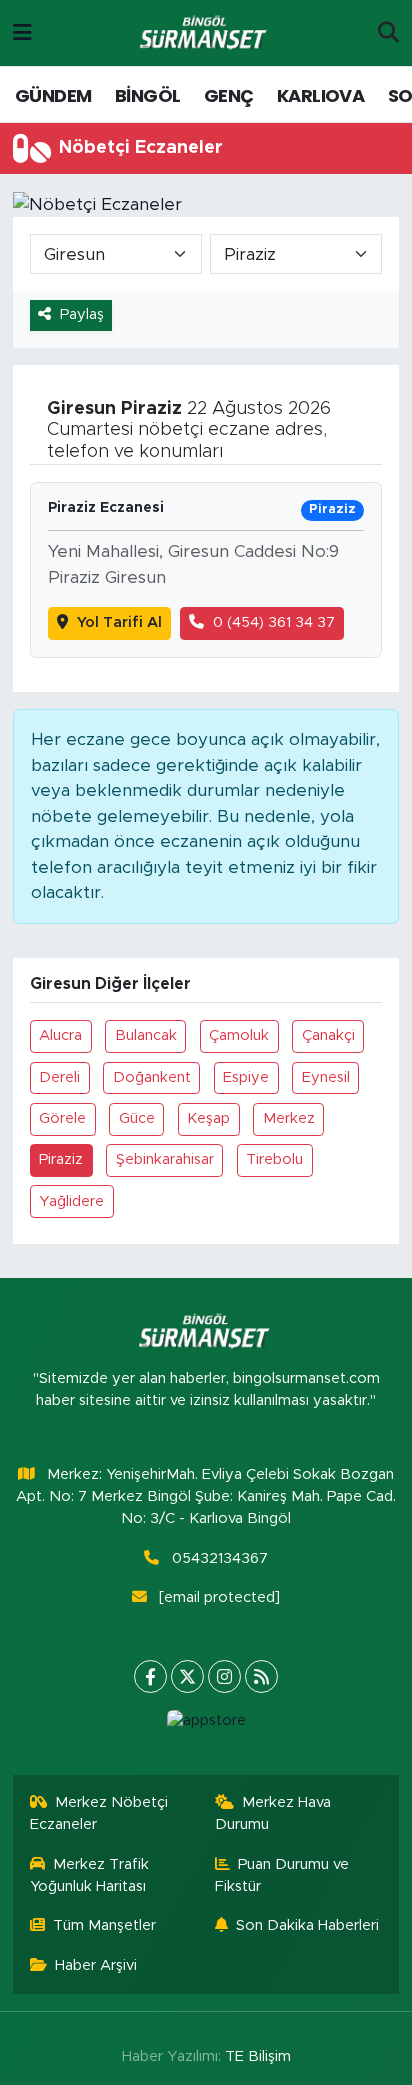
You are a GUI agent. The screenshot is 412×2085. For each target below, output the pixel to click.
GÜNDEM (53, 95)
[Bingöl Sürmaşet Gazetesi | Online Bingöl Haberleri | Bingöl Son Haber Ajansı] (205, 33)
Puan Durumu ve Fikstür (282, 1875)
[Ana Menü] (22, 32)
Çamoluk (239, 1035)
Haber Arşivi (96, 1965)
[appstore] (206, 1725)
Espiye (246, 1077)
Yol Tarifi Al (119, 622)
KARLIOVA (320, 95)
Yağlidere (71, 1201)
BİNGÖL (147, 95)
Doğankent (152, 1077)
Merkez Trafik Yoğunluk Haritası (90, 1875)
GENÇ (229, 95)
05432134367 (220, 1558)
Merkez (289, 1118)
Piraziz (61, 1159)
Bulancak (146, 1035)
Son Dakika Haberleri (307, 1925)
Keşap (208, 1118)
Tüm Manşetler (104, 1925)
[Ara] (388, 33)
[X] (187, 1676)
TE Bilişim (258, 2056)
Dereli (59, 1077)
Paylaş (82, 314)
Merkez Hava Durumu (273, 1813)
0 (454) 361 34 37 (274, 622)
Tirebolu (274, 1159)
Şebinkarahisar (165, 1159)
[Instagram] (224, 1676)
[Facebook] (150, 1676)
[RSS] (261, 1676)
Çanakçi (328, 1035)
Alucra (60, 1035)
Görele (62, 1118)
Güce (137, 1118)
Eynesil (326, 1077)
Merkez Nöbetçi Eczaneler (99, 1813)
